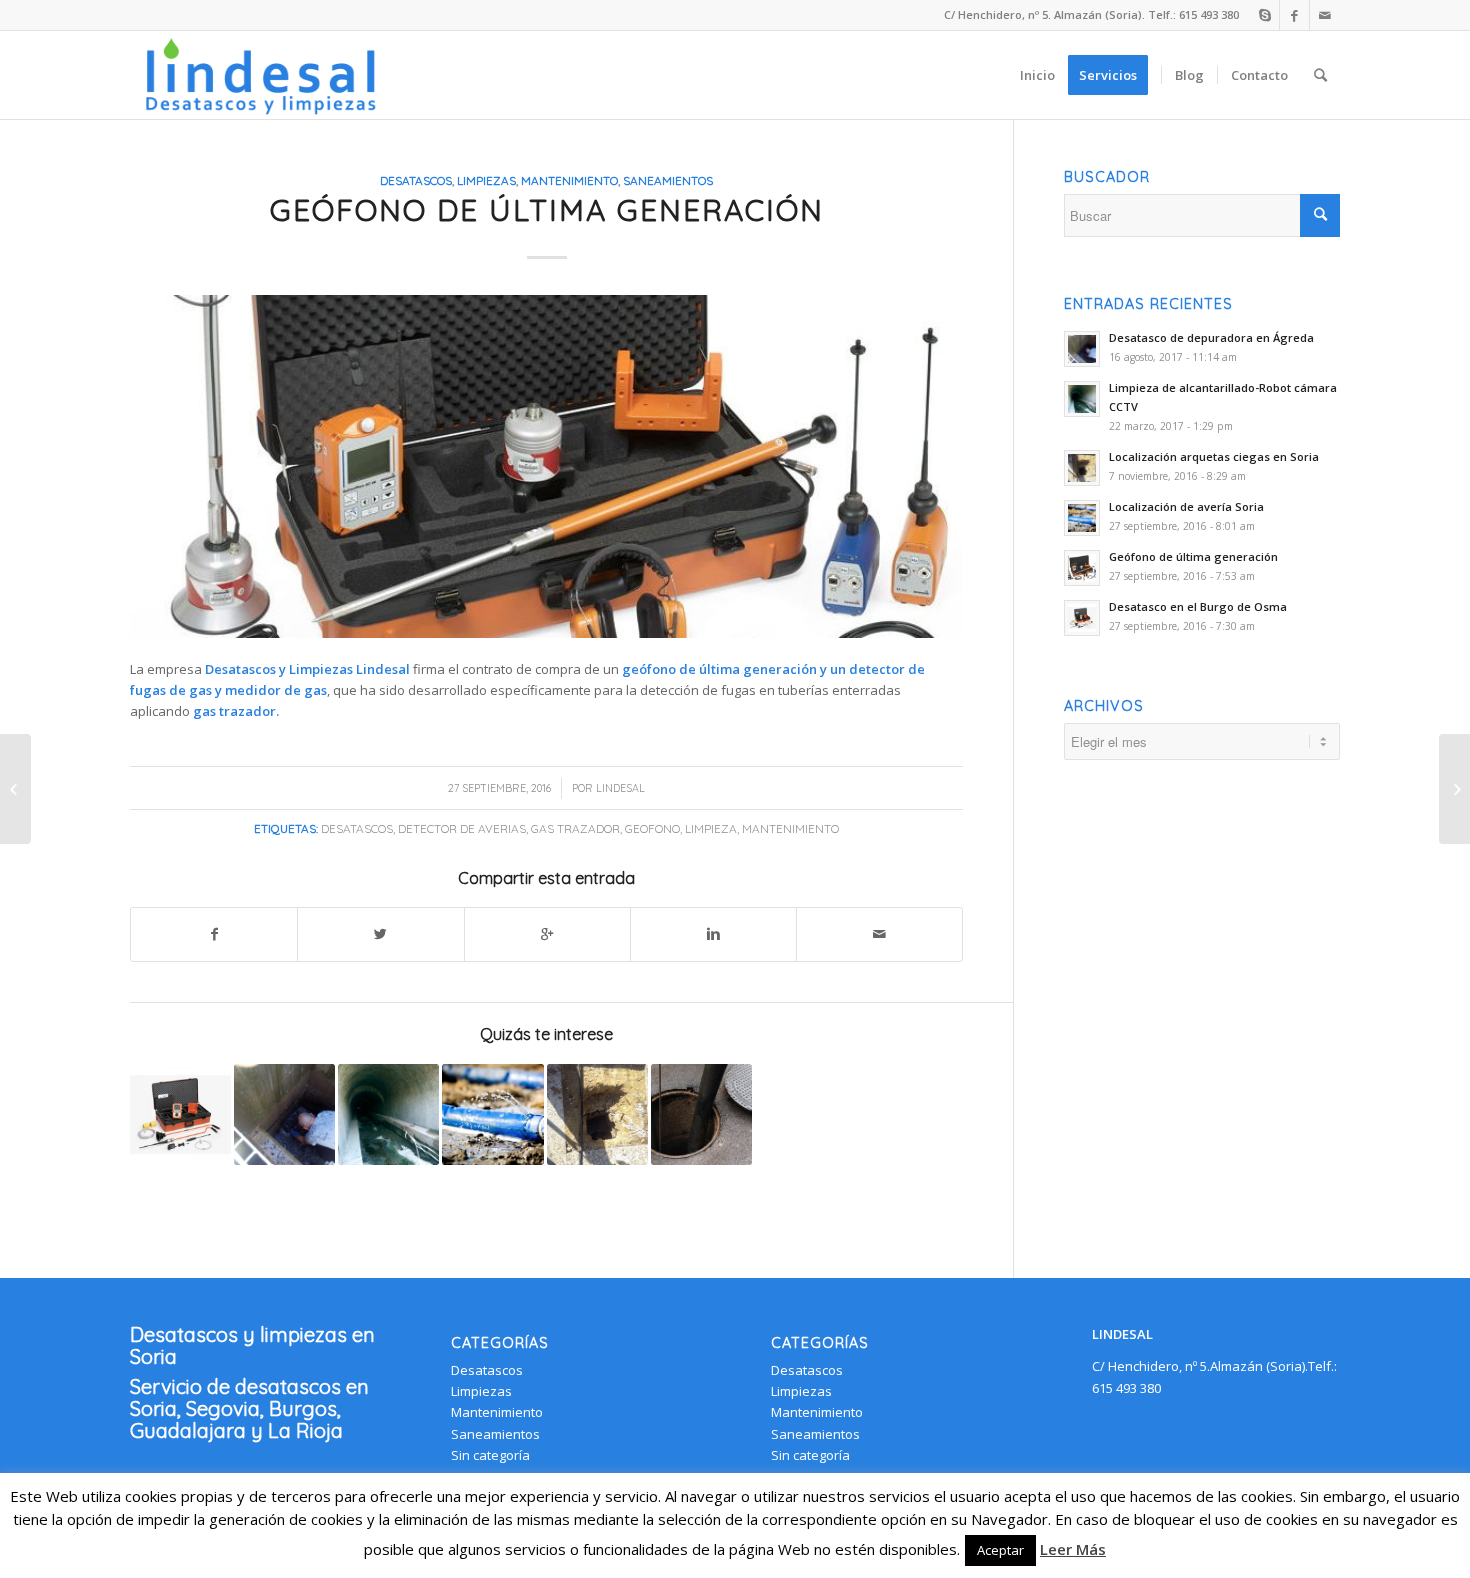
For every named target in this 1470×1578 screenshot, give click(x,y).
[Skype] (1264, 15)
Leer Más (1073, 1549)
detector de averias (462, 828)
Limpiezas (486, 180)
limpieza (711, 828)
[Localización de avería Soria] (492, 1114)
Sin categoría (490, 1455)
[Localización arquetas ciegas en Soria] (597, 1114)
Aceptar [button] (1000, 1550)
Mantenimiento (569, 180)
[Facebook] (1294, 15)
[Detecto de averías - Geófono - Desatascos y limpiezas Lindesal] (546, 466)
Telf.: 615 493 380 (1193, 14)
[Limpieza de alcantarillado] (701, 1114)
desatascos (357, 828)
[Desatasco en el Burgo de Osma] (180, 1114)
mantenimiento (790, 828)
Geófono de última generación (547, 210)
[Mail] (1325, 15)
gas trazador (575, 828)
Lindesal (620, 788)
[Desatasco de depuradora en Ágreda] (284, 1114)
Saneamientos (668, 180)
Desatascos (416, 180)
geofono (652, 828)
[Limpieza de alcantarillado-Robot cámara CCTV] (388, 1114)
